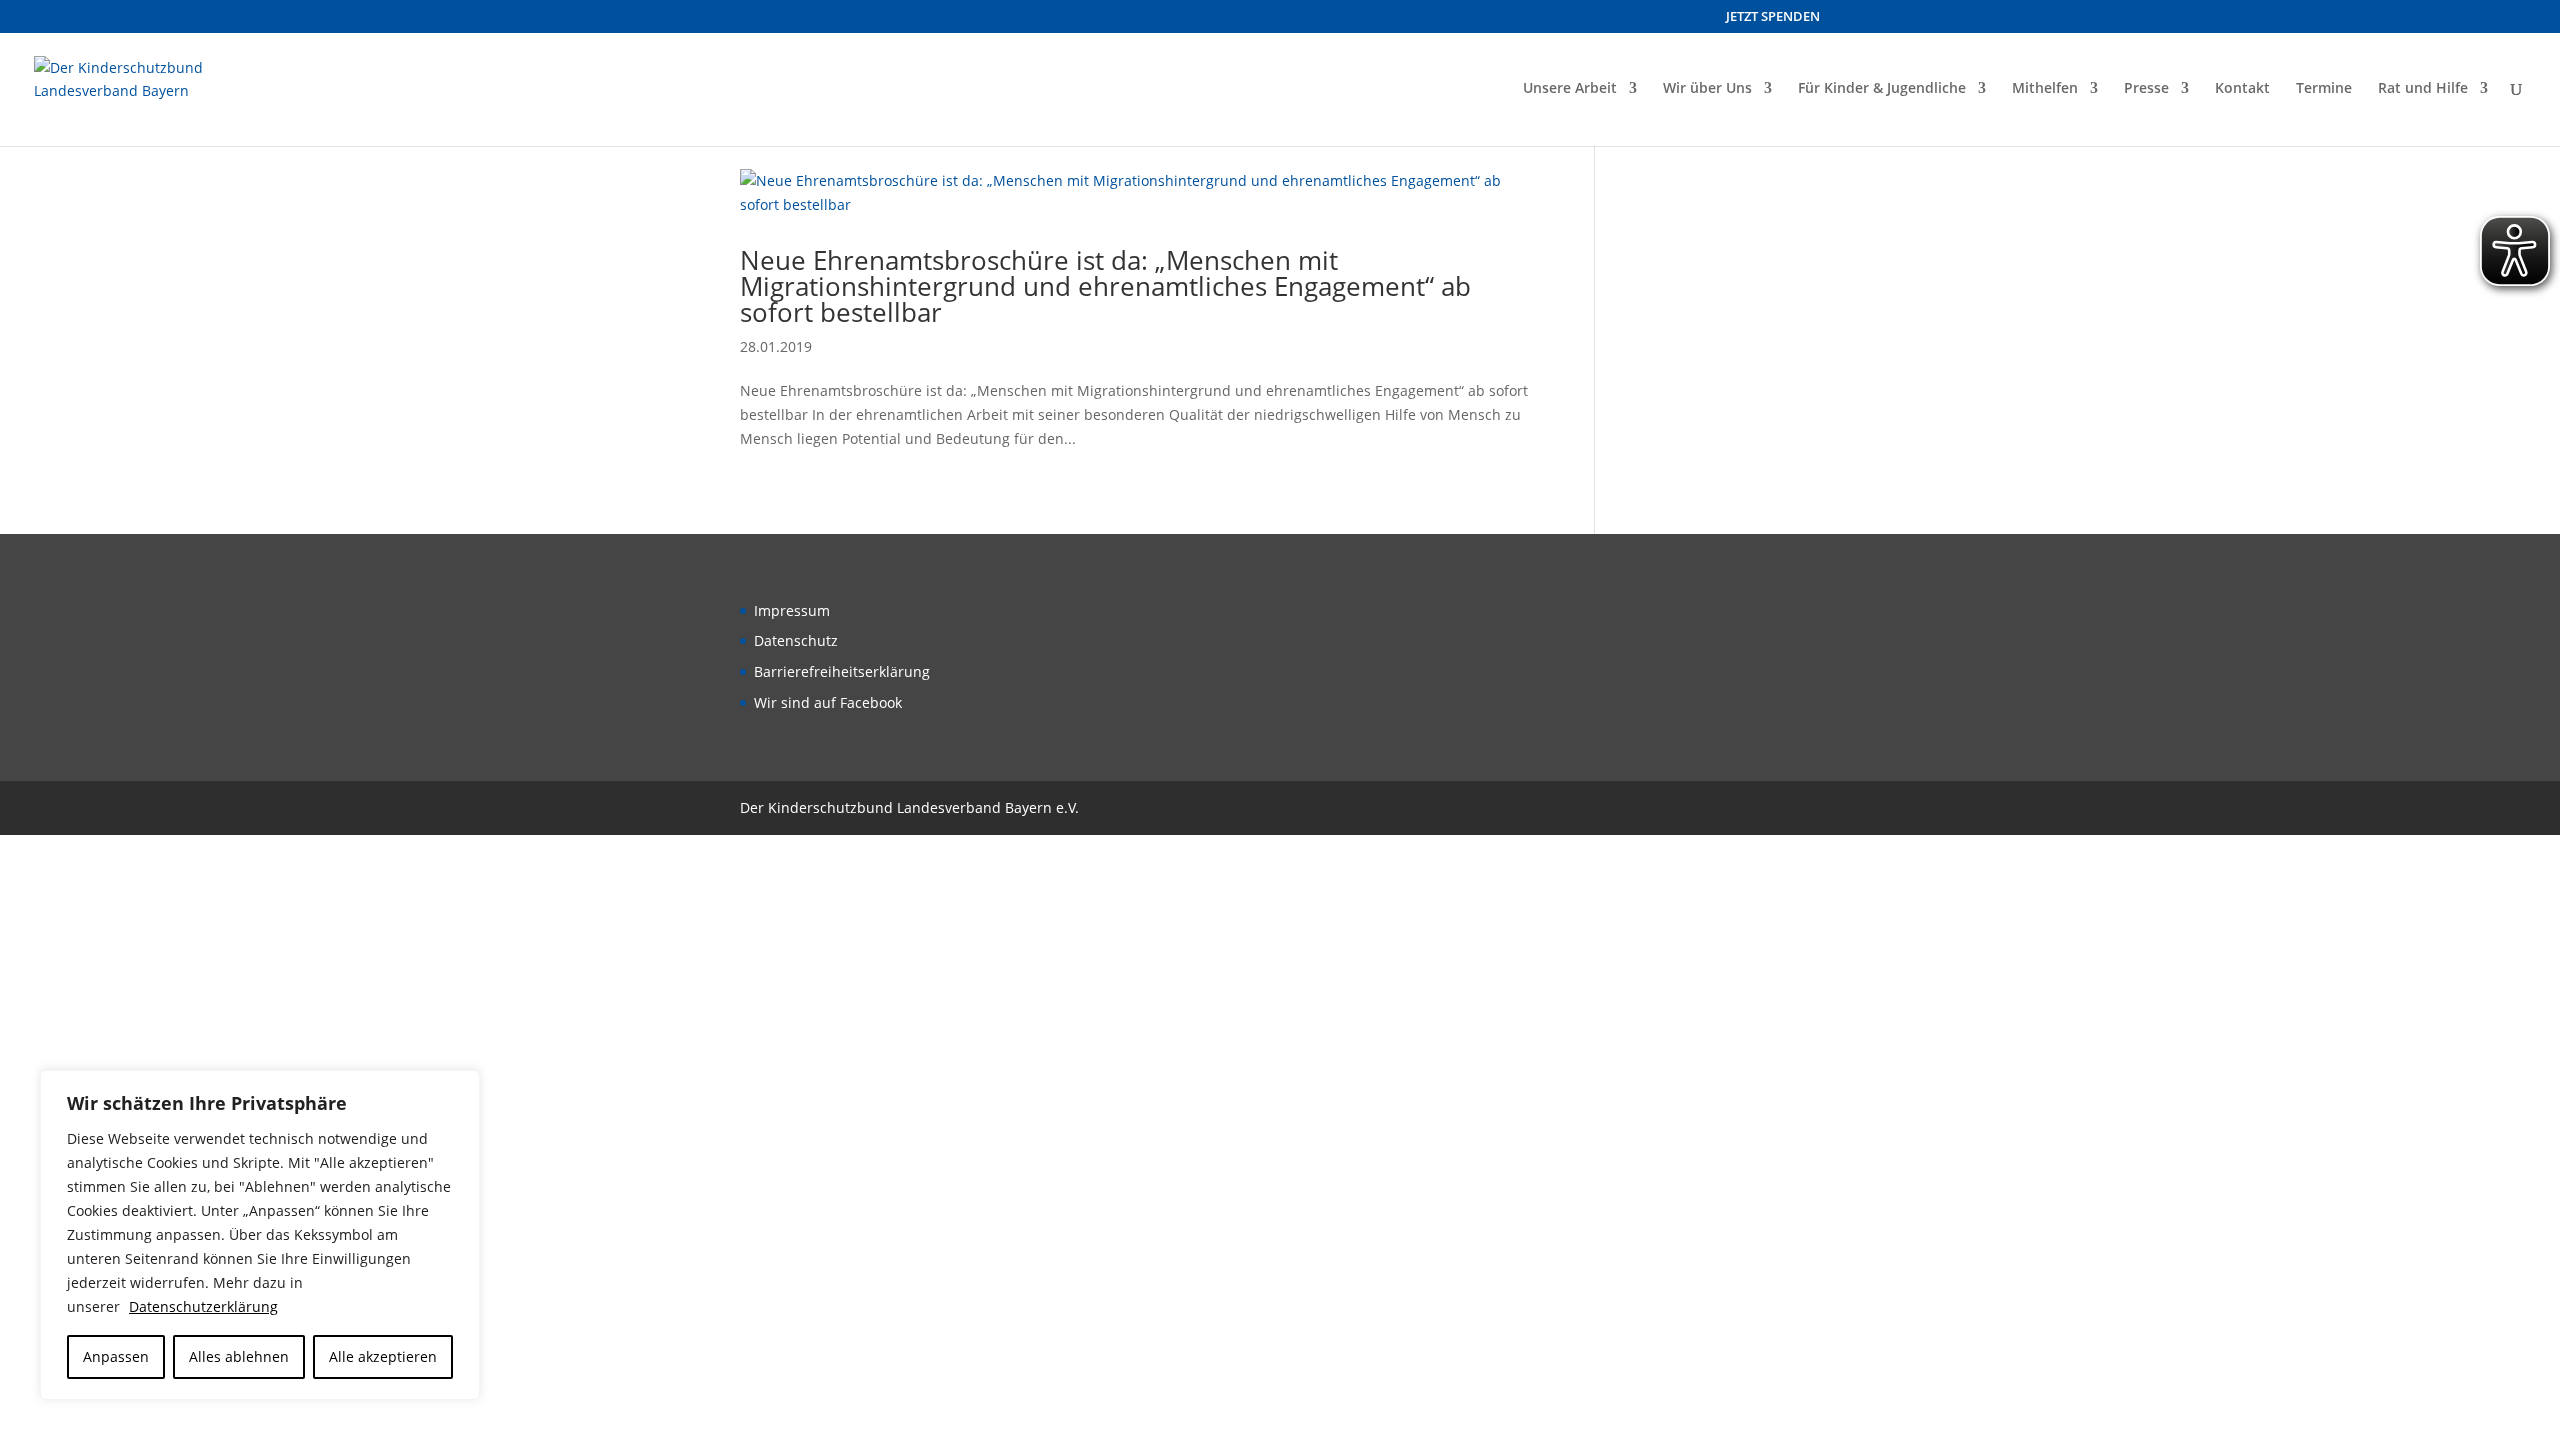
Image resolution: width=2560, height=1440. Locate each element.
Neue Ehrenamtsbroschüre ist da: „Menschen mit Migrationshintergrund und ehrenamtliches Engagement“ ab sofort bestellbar (1105, 286)
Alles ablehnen (239, 1356)
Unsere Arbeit (1570, 89)
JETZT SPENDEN (1773, 17)
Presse (2146, 89)
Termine (2324, 89)
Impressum (792, 610)
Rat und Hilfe (2423, 89)
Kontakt (2242, 89)
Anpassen (116, 1356)
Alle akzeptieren (383, 1356)
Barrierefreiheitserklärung (842, 671)
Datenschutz (796, 640)
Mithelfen (2045, 89)
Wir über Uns (1707, 89)
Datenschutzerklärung (203, 1306)
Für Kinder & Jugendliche (1882, 89)
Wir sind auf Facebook (828, 702)
